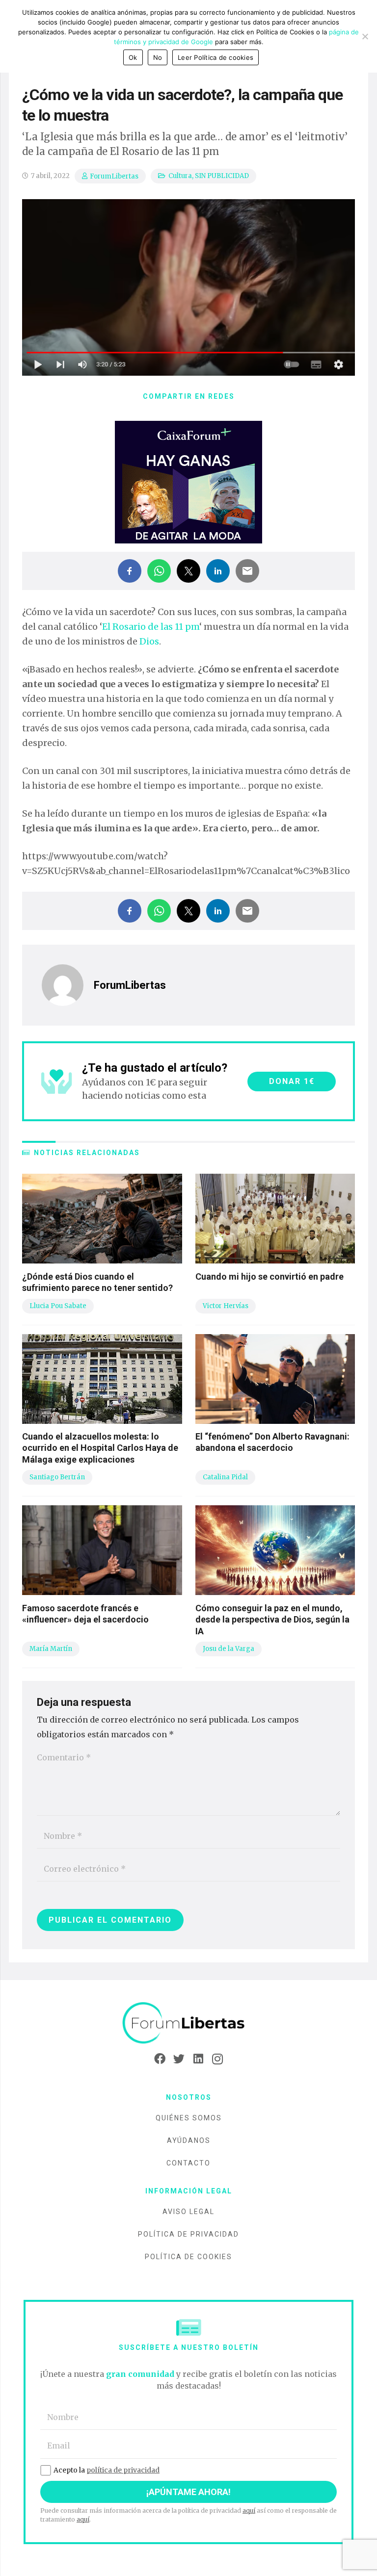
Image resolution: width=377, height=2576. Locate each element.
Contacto (188, 2163)
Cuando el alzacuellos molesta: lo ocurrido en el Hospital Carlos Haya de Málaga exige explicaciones (100, 1448)
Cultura (180, 176)
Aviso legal (188, 2212)
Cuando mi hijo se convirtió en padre (269, 1276)
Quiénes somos (189, 2118)
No (158, 57)
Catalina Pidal (225, 1477)
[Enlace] (188, 2023)
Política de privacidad (188, 2234)
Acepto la (107, 2470)
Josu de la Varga (229, 1649)
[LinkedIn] (198, 2059)
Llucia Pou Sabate (58, 1306)
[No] (365, 36)
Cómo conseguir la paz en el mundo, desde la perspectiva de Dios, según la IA (272, 1620)
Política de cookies (188, 2257)
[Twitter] (179, 2059)
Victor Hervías (226, 1306)
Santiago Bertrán (57, 1477)
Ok (133, 57)
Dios (149, 641)
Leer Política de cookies (215, 57)
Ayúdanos (189, 2140)
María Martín (51, 1649)
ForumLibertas (114, 176)
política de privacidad (123, 2470)
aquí (249, 2511)
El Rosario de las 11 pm (151, 627)
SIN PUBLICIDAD (222, 176)
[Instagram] (217, 2059)
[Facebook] (160, 2059)
